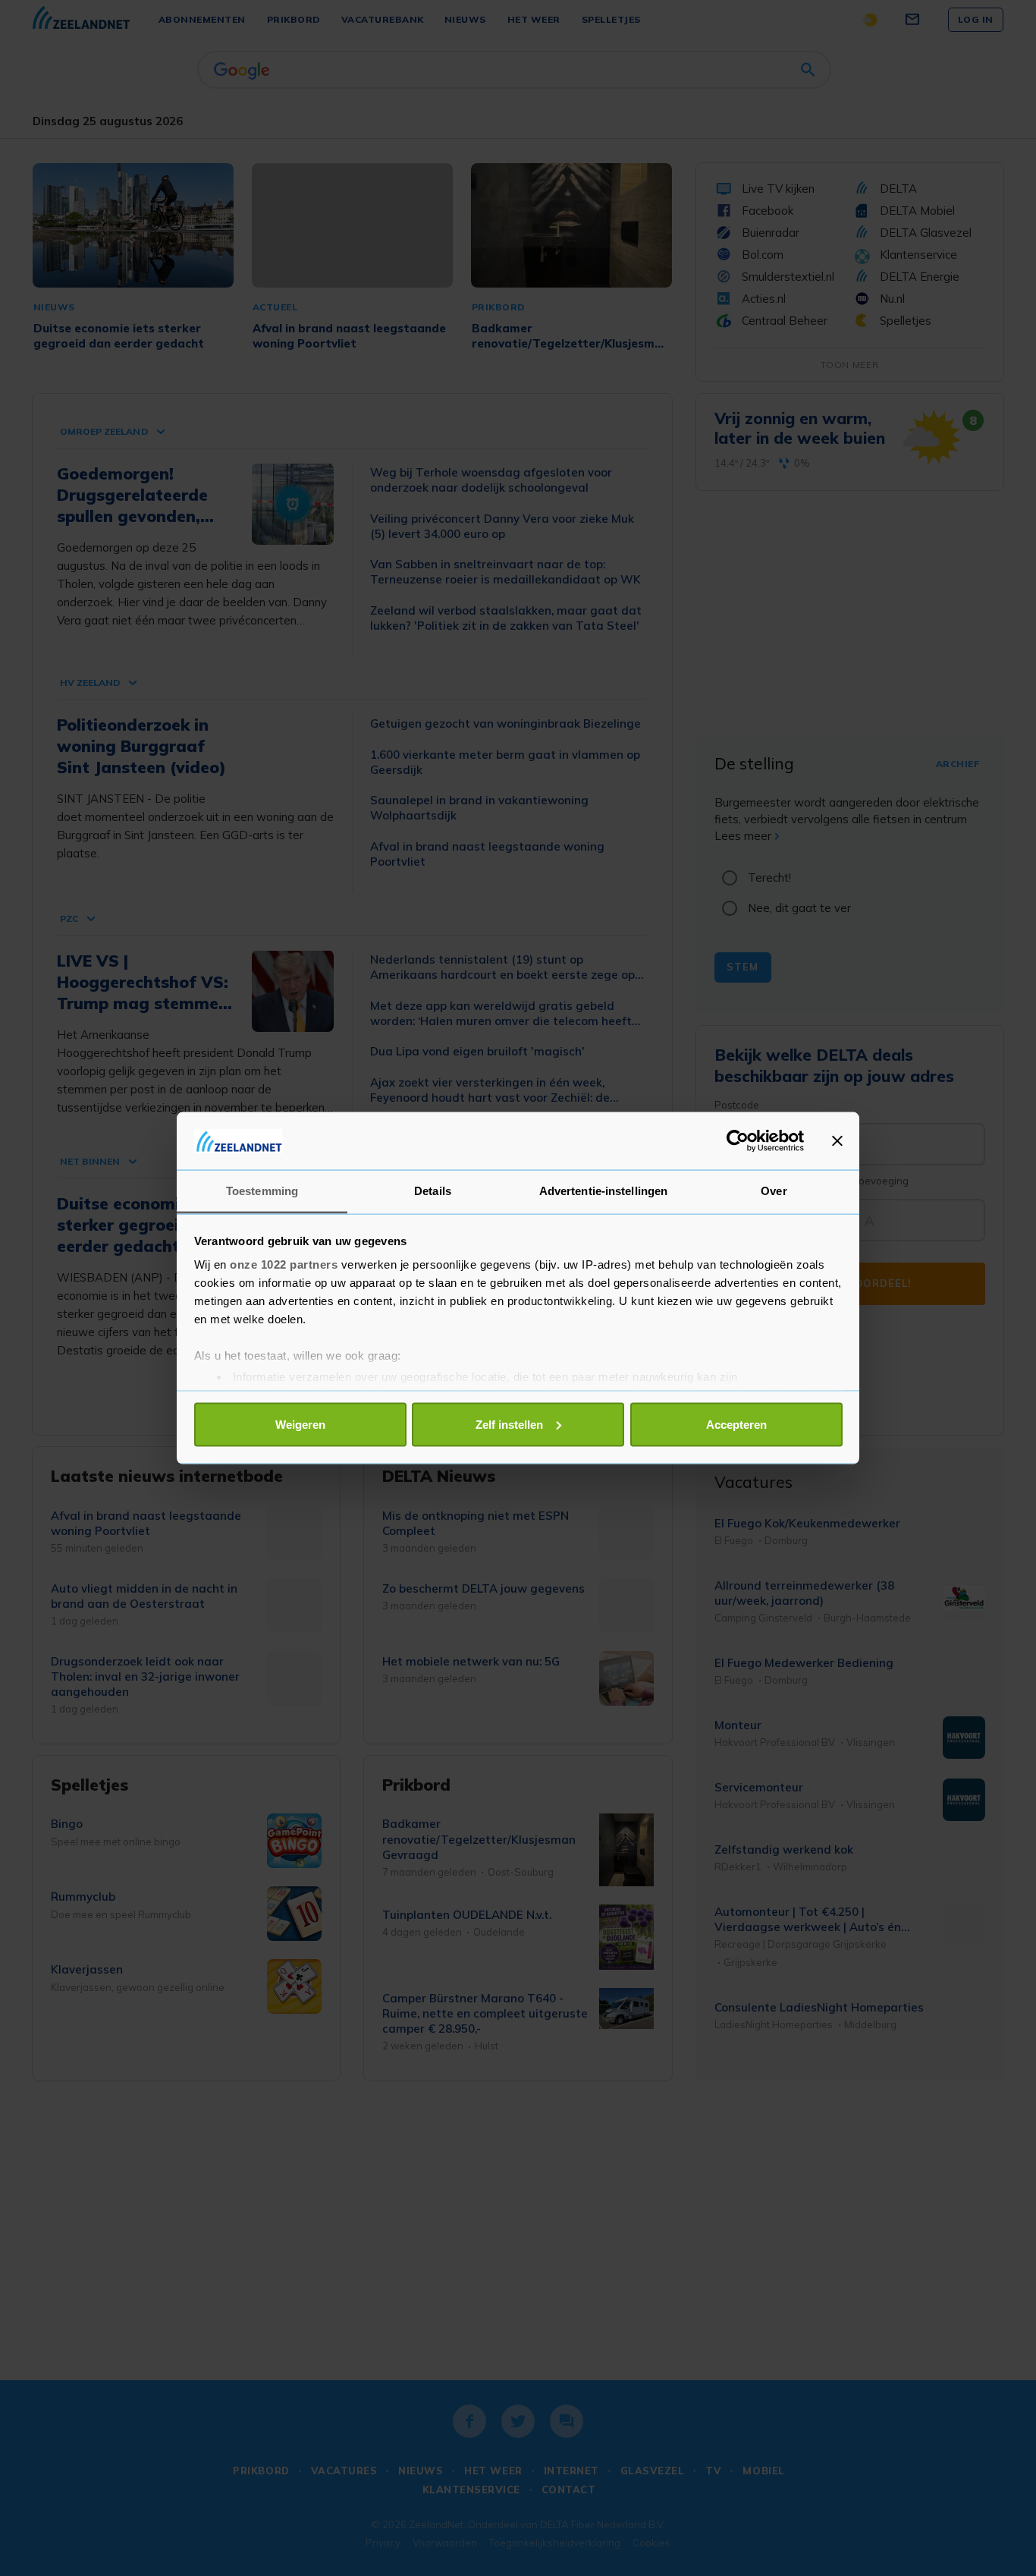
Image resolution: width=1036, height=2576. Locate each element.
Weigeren (300, 1424)
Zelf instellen (509, 1424)
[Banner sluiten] (837, 1140)
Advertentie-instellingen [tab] (603, 1191)
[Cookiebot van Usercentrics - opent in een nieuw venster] (738, 1140)
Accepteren (736, 1424)
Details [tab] (433, 1191)
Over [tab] (774, 1191)
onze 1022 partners (284, 1264)
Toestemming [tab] (262, 1191)
